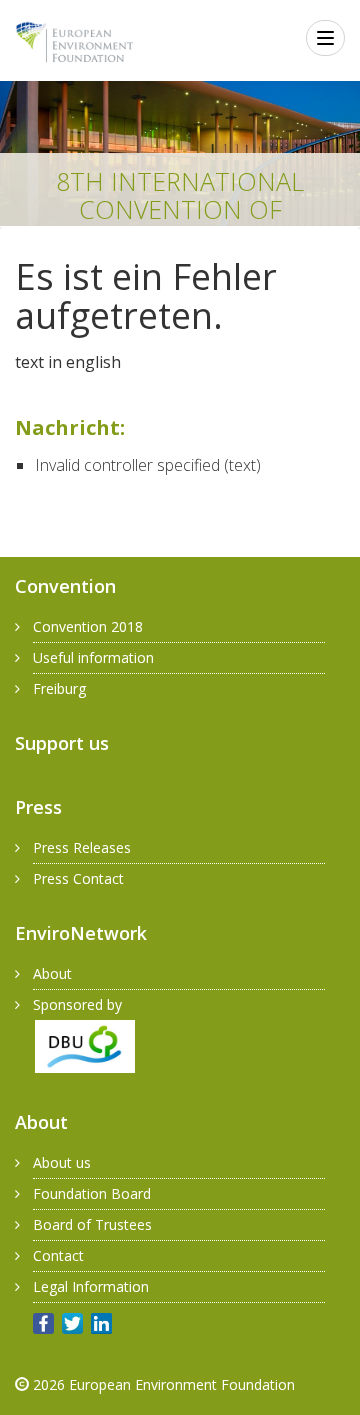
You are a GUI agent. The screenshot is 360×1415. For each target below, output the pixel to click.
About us (62, 1162)
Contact (58, 1255)
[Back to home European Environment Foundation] (75, 42)
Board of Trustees (92, 1224)
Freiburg (59, 688)
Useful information (93, 657)
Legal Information (91, 1286)
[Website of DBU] (75, 1044)
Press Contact (78, 878)
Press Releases (82, 847)
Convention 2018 (88, 626)
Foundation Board (92, 1193)
